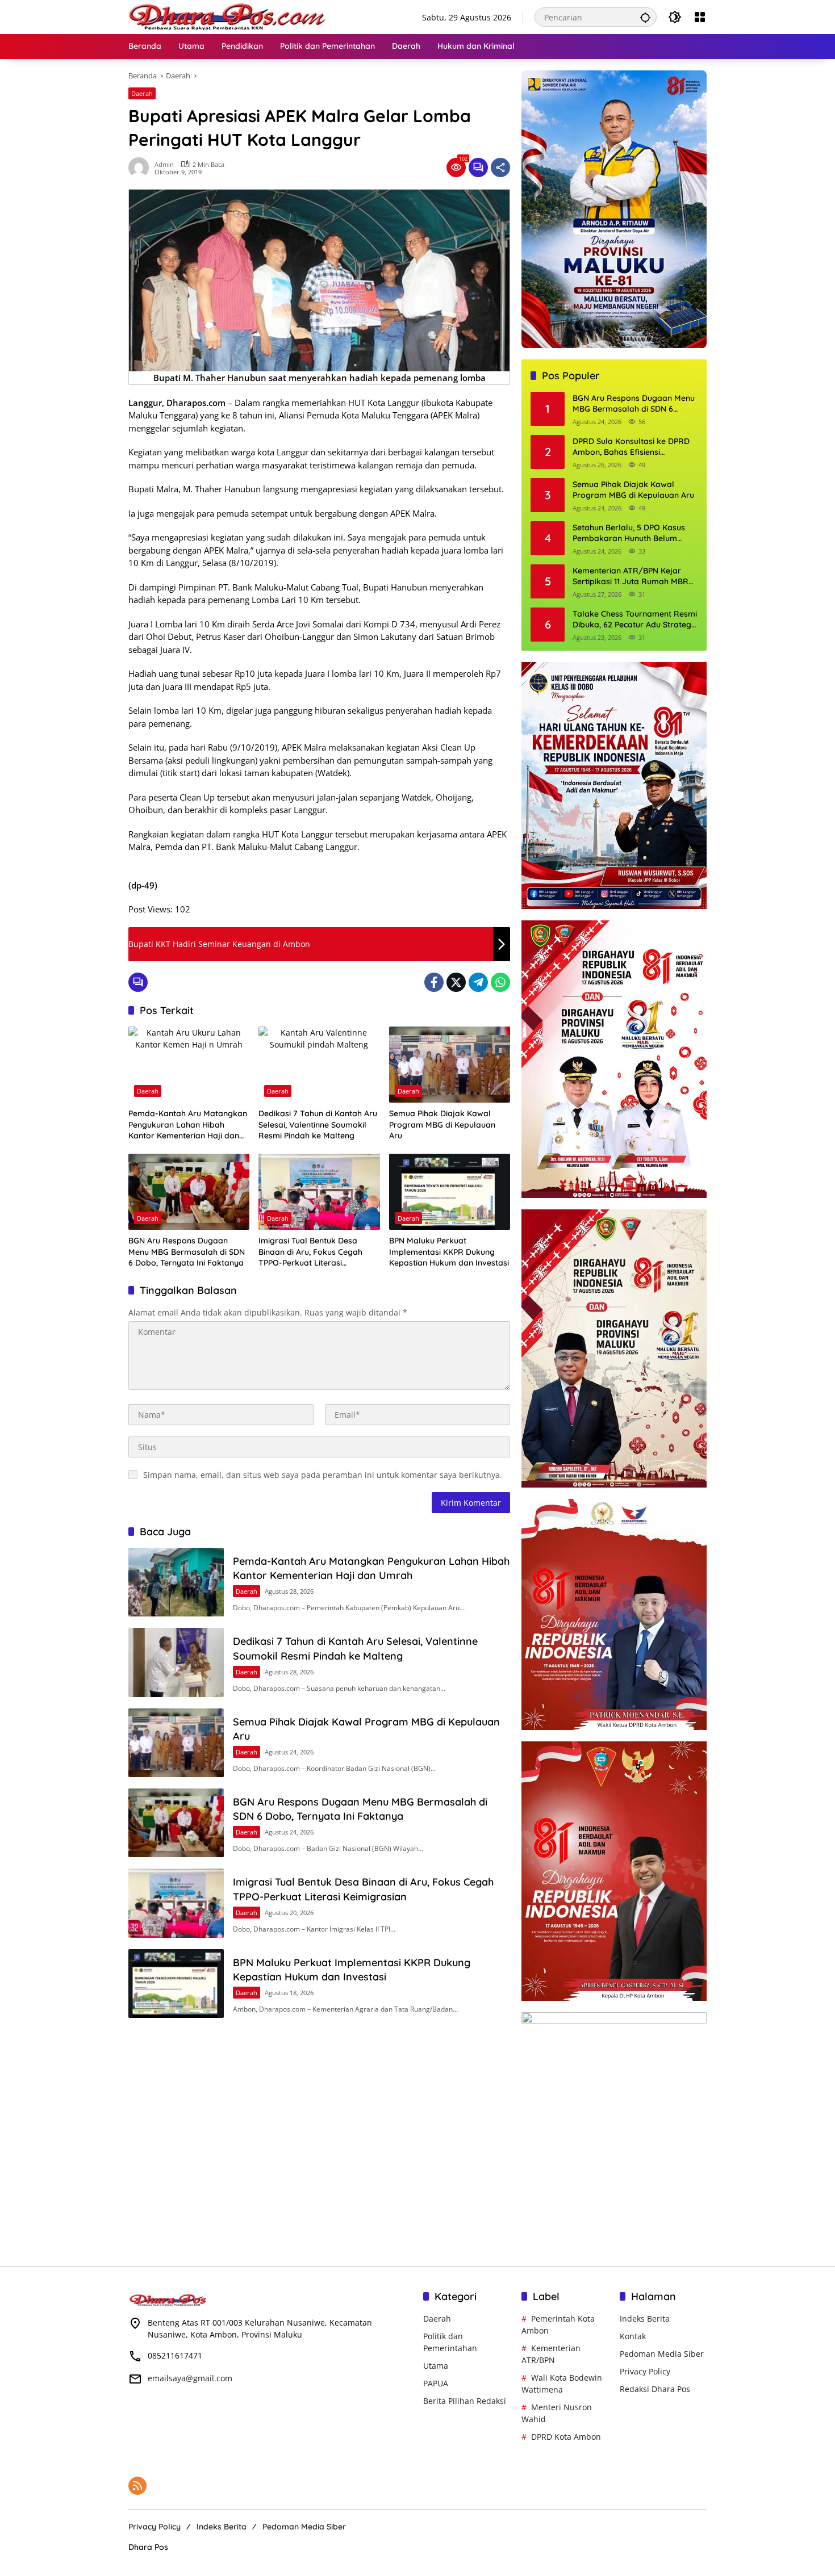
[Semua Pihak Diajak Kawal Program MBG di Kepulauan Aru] (450, 1065)
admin (164, 164)
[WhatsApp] (500, 982)
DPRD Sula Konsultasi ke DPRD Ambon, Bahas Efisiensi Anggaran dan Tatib (631, 447)
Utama (436, 2366)
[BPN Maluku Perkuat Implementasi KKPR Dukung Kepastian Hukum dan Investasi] (450, 1192)
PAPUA (436, 2383)
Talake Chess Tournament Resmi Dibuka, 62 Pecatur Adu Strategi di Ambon (635, 620)
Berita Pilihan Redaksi (465, 2401)
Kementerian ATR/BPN (551, 2354)
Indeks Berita (645, 2319)
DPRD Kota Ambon (566, 2437)
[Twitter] (456, 982)
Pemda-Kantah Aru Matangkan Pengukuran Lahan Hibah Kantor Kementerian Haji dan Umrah (188, 1125)
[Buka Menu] (700, 17)
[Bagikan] (500, 167)
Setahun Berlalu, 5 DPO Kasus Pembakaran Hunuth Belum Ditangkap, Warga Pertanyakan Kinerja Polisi (633, 533)
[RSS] (137, 2486)
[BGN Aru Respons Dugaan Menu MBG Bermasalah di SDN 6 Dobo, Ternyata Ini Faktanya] (189, 1192)
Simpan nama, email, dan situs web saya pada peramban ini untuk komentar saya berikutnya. (323, 1475)
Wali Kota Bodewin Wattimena (562, 2384)
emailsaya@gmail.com (190, 2378)
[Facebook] (434, 982)
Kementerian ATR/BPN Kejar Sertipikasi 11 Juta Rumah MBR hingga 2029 (631, 577)
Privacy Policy (645, 2371)
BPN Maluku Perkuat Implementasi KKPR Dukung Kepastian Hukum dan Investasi (449, 1252)
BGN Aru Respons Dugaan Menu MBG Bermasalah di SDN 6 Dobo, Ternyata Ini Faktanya (187, 1252)
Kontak (633, 2336)
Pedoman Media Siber (662, 2354)
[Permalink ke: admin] (141, 167)
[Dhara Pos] (228, 16)
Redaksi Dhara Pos (655, 2389)
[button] (645, 17)
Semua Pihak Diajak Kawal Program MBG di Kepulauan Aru (442, 1124)
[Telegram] (478, 982)
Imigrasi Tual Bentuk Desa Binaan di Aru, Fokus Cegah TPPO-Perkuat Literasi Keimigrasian (310, 1252)
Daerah (142, 93)
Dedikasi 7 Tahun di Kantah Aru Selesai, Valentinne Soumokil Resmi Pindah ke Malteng (318, 1124)
